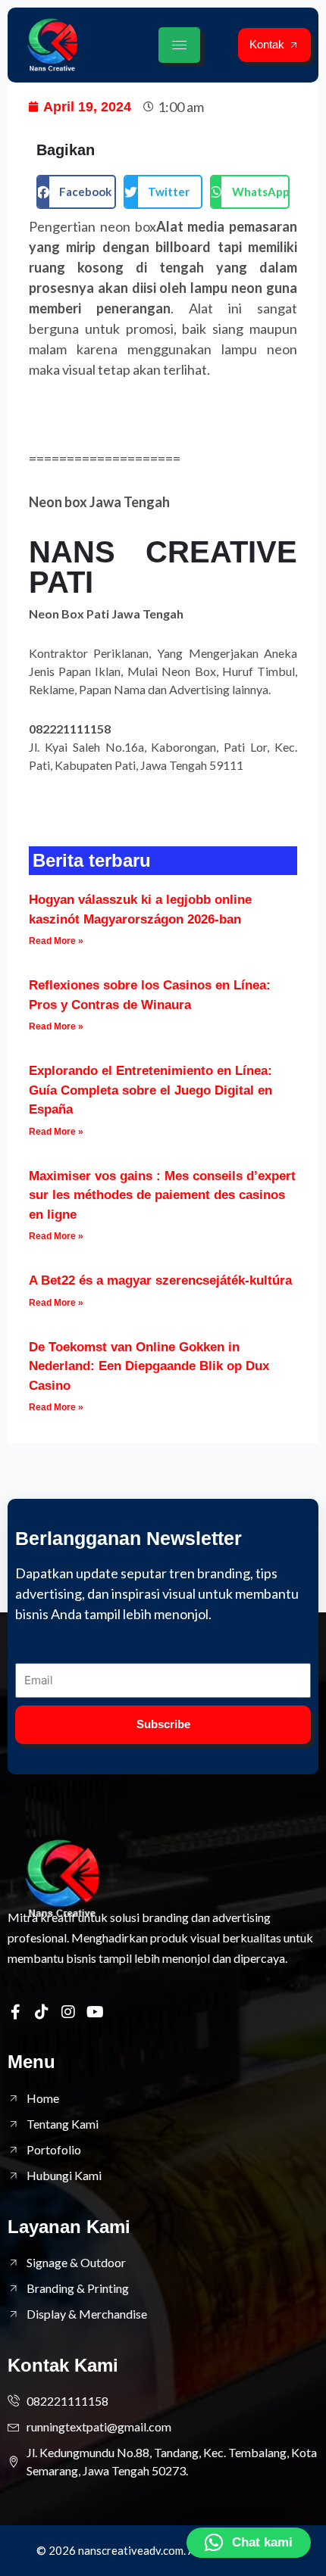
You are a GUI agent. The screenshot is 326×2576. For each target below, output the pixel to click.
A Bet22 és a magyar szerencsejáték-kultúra (160, 1280)
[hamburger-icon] (179, 45)
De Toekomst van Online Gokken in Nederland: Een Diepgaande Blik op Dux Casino (149, 1366)
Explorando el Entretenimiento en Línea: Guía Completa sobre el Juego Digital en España (150, 1090)
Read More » (56, 941)
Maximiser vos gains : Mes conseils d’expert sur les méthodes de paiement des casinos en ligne (162, 1195)
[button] (76, 192)
